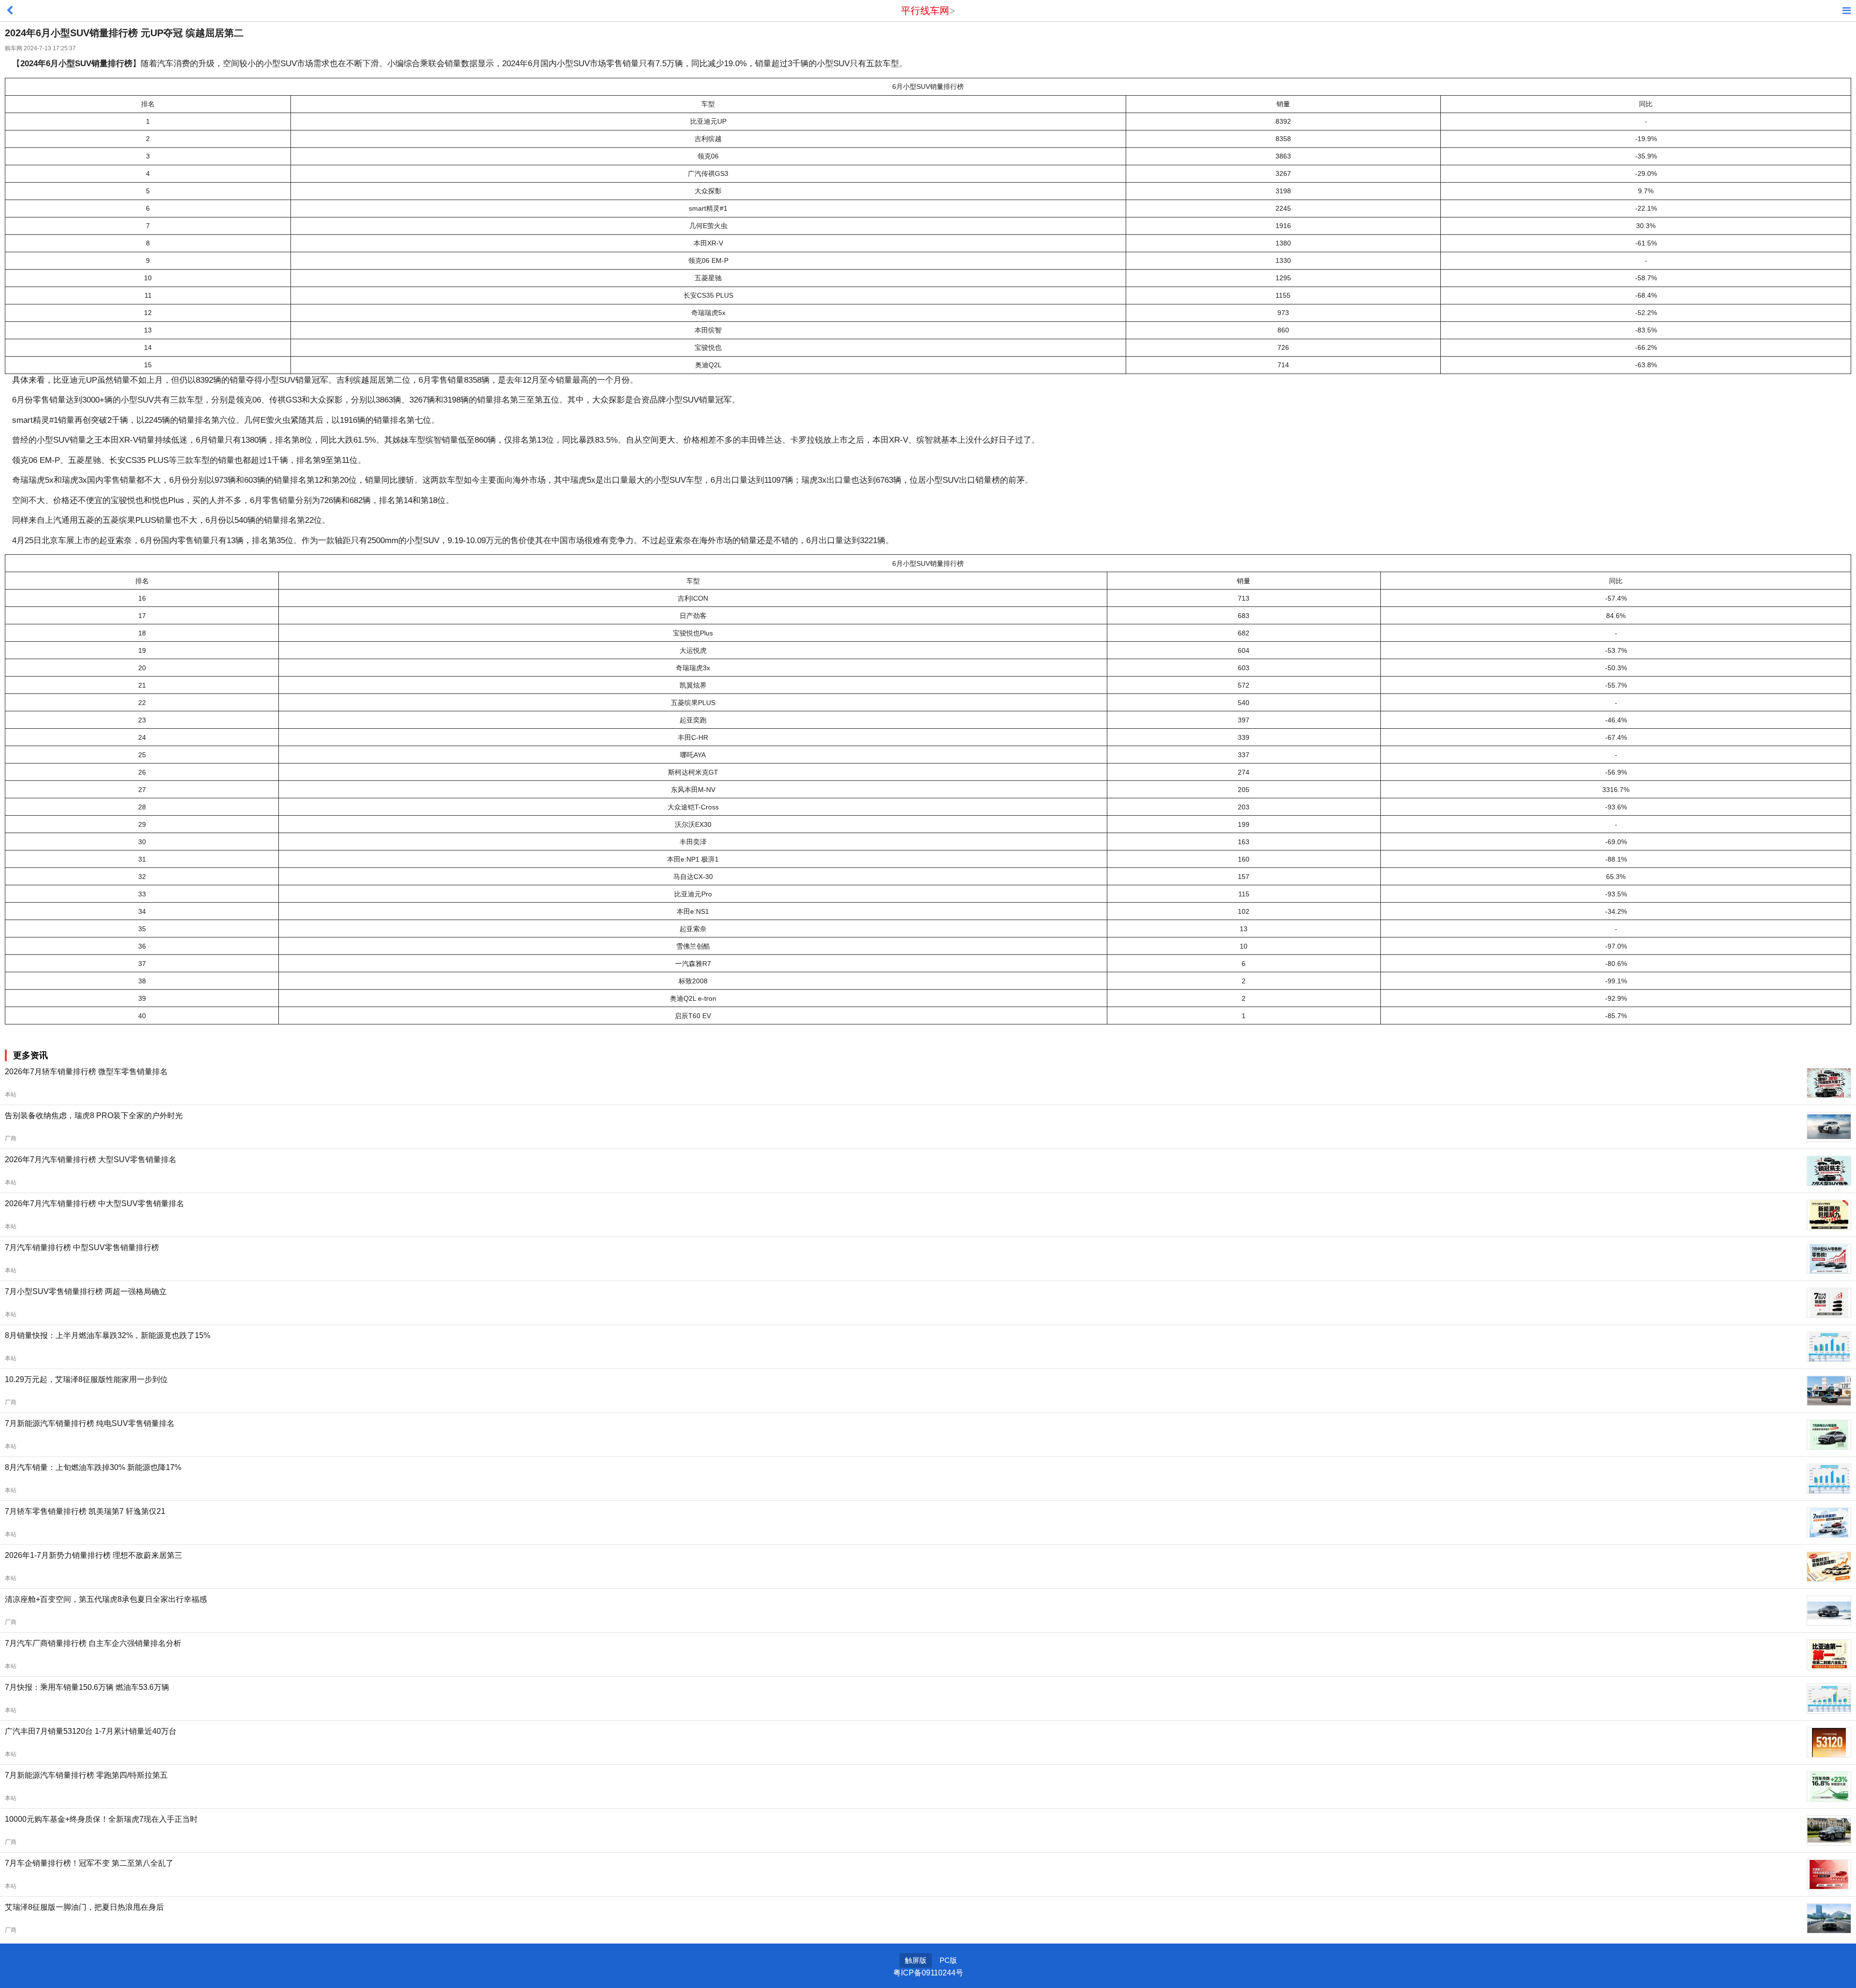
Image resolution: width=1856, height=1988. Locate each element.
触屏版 (916, 1960)
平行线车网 (925, 11)
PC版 (948, 1960)
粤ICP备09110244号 (928, 1973)
